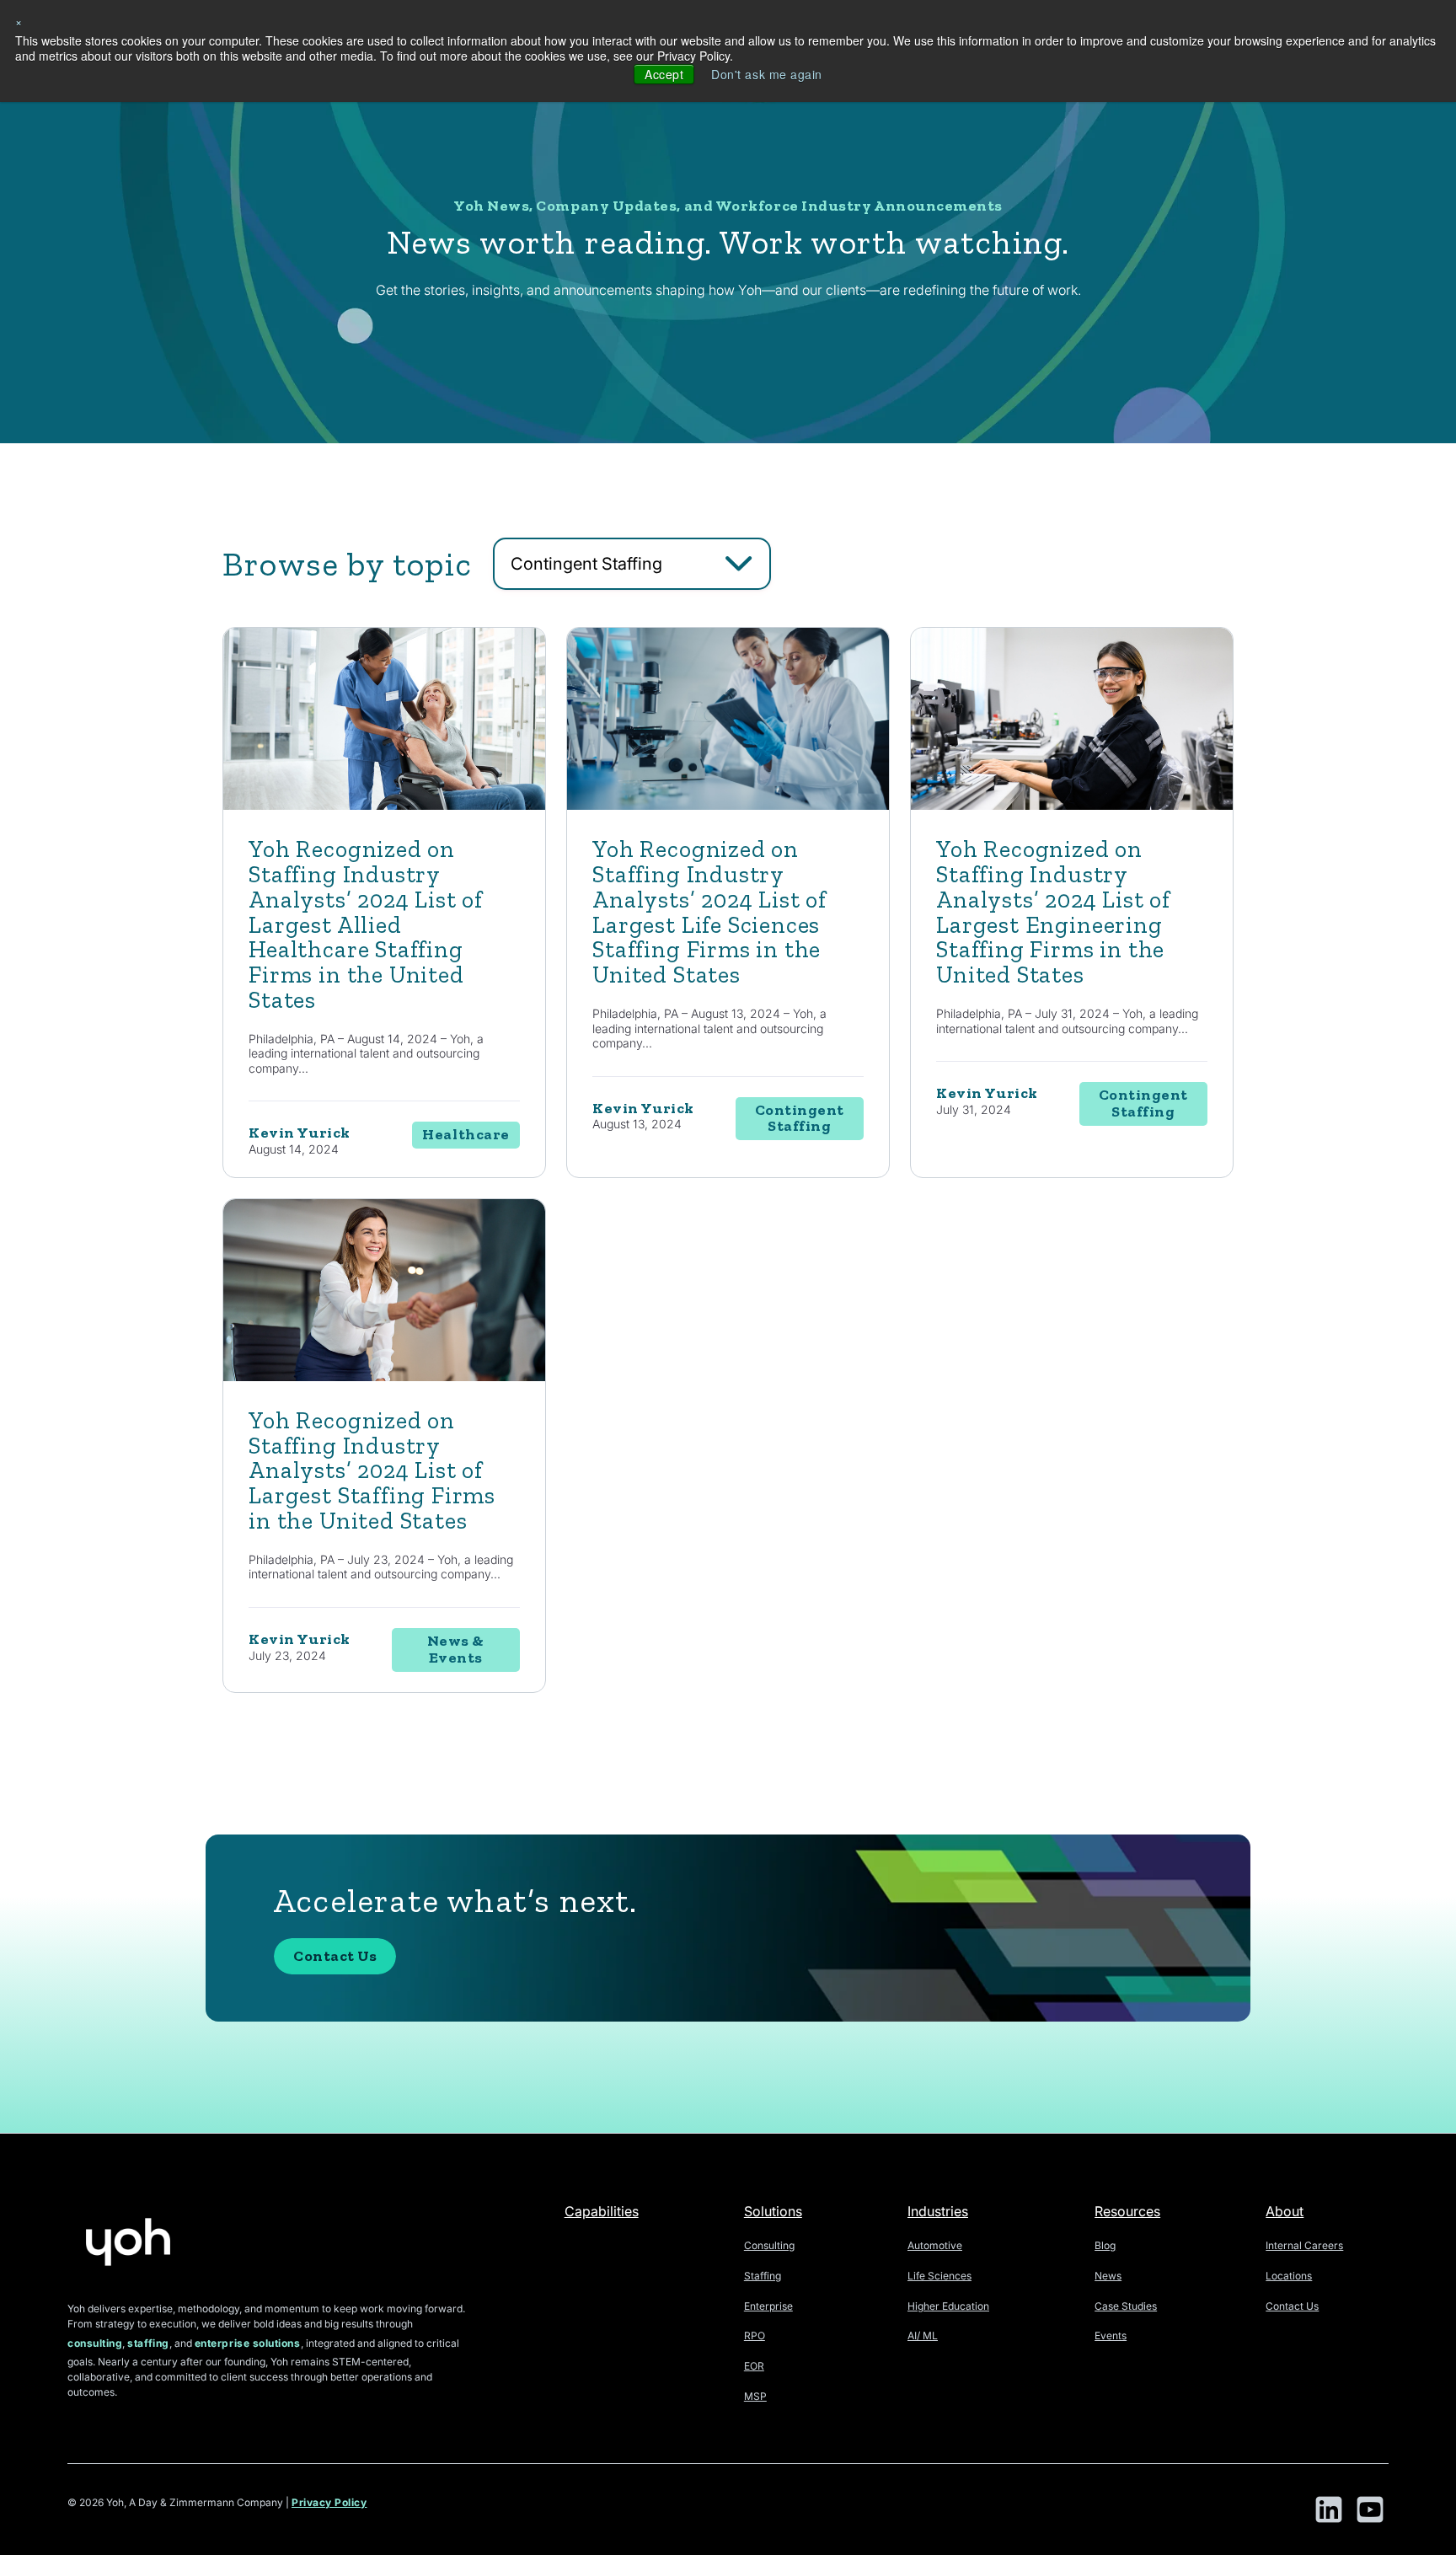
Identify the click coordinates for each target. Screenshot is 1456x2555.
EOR (754, 2366)
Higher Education (948, 2306)
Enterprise (768, 2306)
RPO (755, 2335)
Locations (1289, 2276)
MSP (755, 2396)
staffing (148, 2343)
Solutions (773, 2211)
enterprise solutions (248, 2343)
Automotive (935, 2245)
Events (1111, 2335)
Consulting (769, 2245)
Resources (1127, 2211)
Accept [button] (664, 74)
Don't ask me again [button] (767, 74)
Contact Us (335, 1956)
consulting (95, 2343)
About (1285, 2211)
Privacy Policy (329, 2502)
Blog (1105, 2245)
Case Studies (1126, 2306)
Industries (938, 2211)
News (1108, 2276)
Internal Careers (1304, 2245)
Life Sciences (939, 2276)
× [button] (19, 21)
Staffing (763, 2276)
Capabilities (602, 2211)
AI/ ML (923, 2335)
